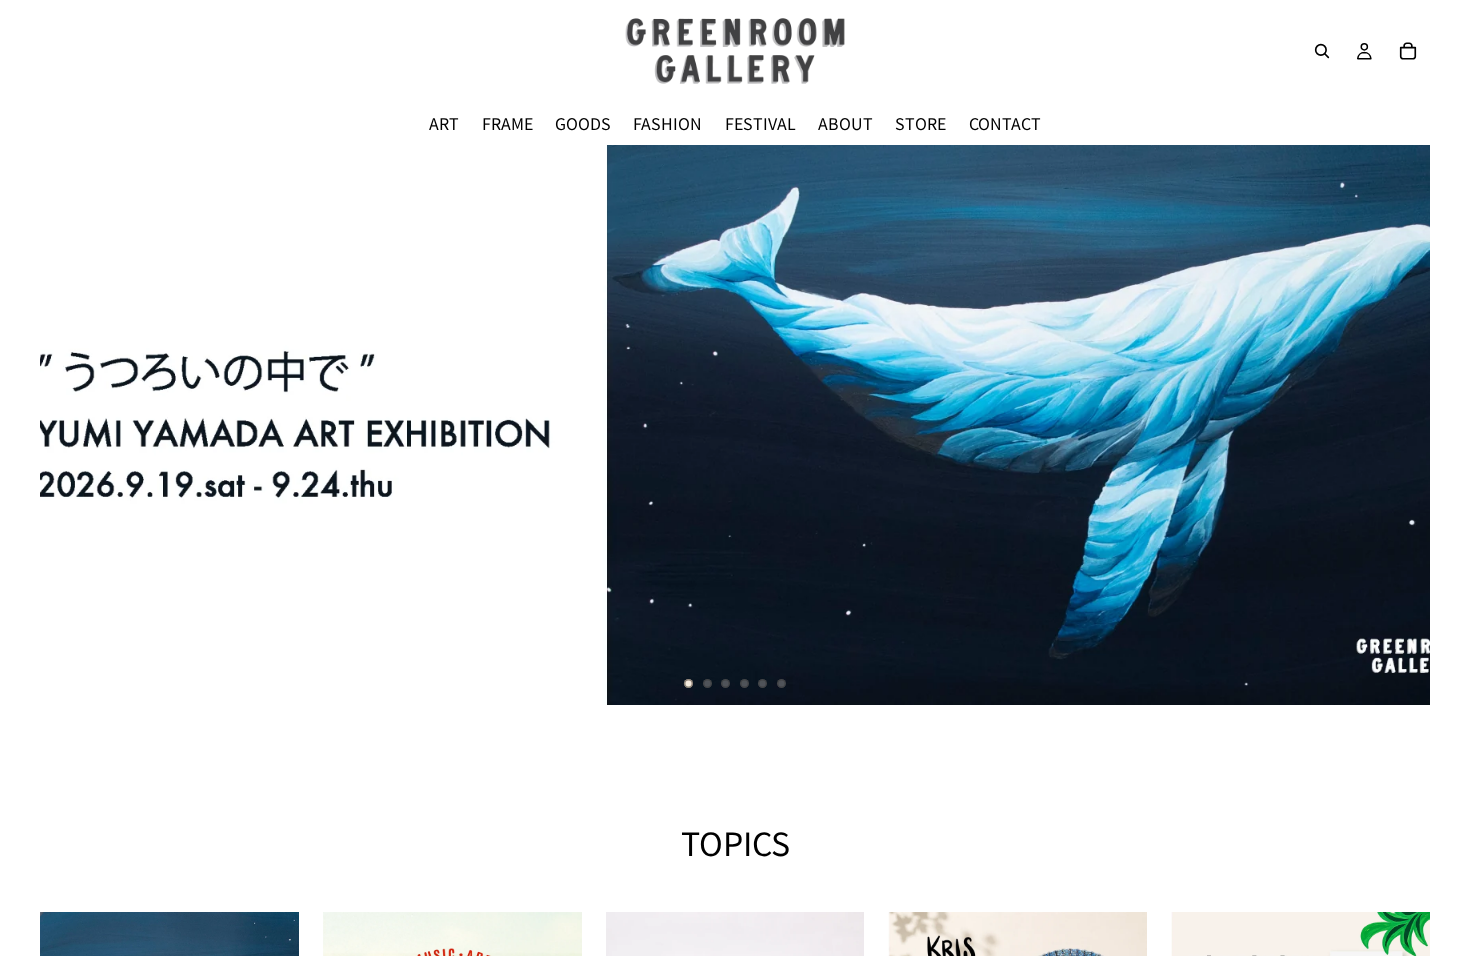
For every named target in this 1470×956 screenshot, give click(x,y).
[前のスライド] (72, 425)
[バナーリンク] (735, 425)
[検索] (1322, 51)
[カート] (1408, 51)
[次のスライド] (1398, 425)
